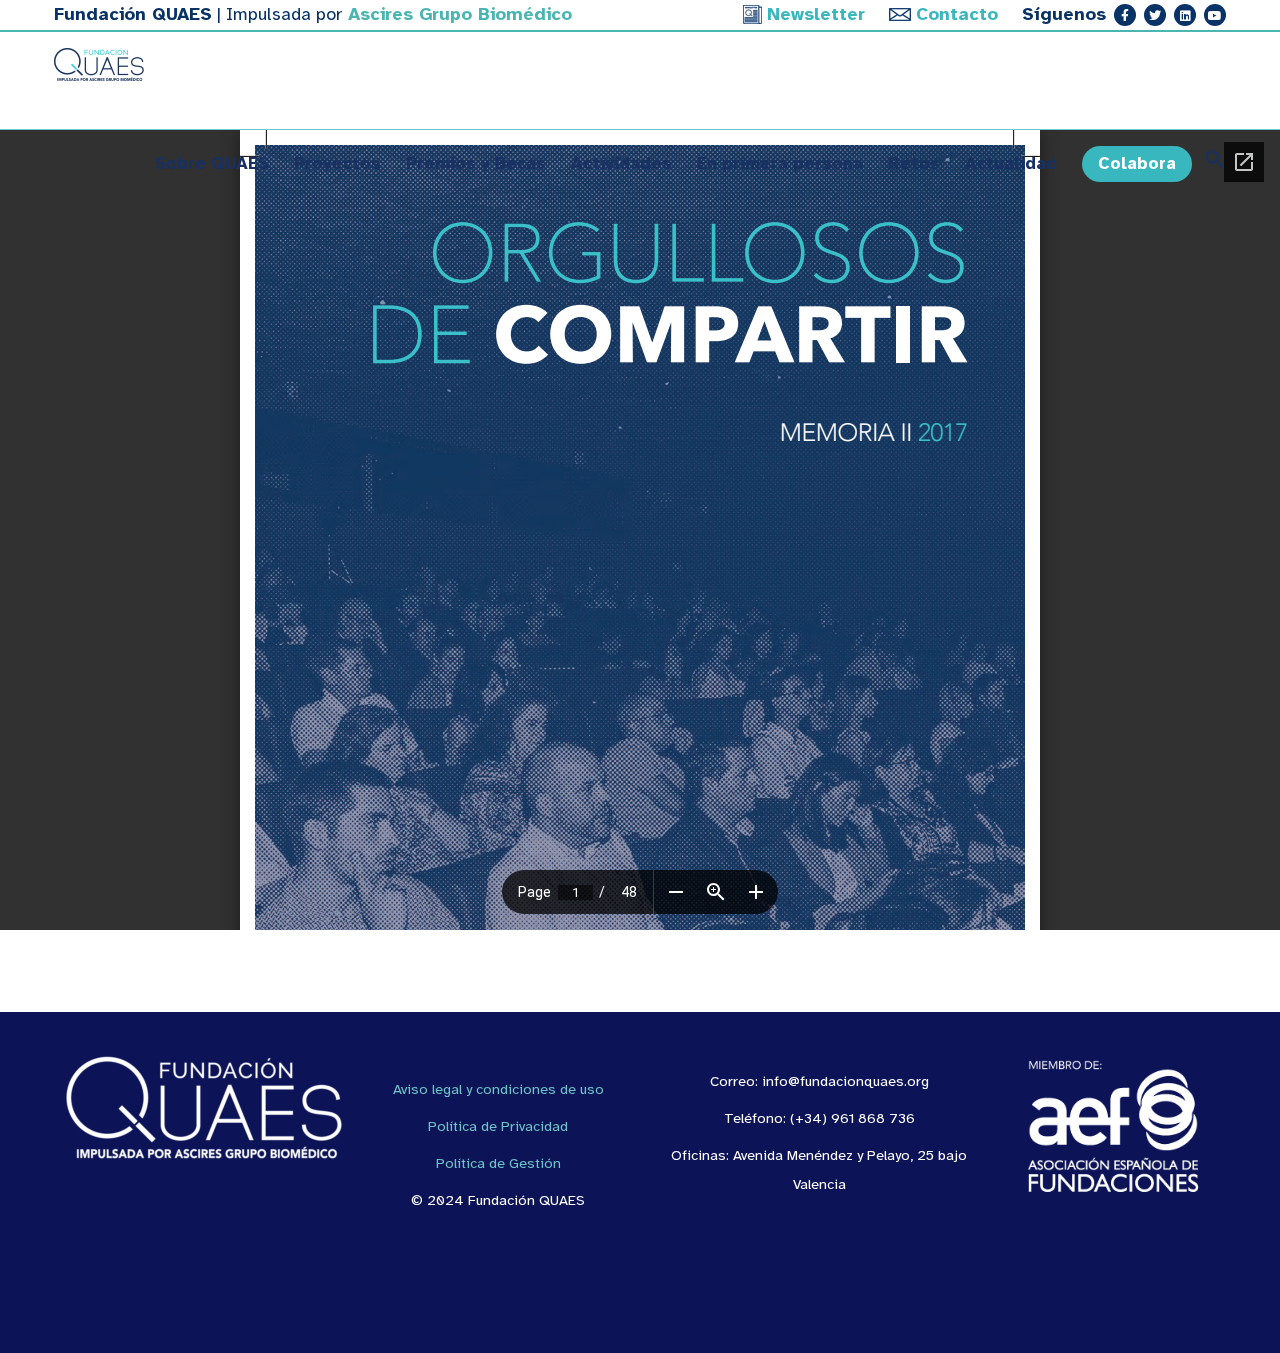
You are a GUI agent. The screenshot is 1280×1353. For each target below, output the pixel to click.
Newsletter (816, 14)
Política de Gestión (498, 1163)
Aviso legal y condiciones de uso (498, 1089)
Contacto (957, 14)
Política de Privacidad (498, 1126)
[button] (1209, 164)
